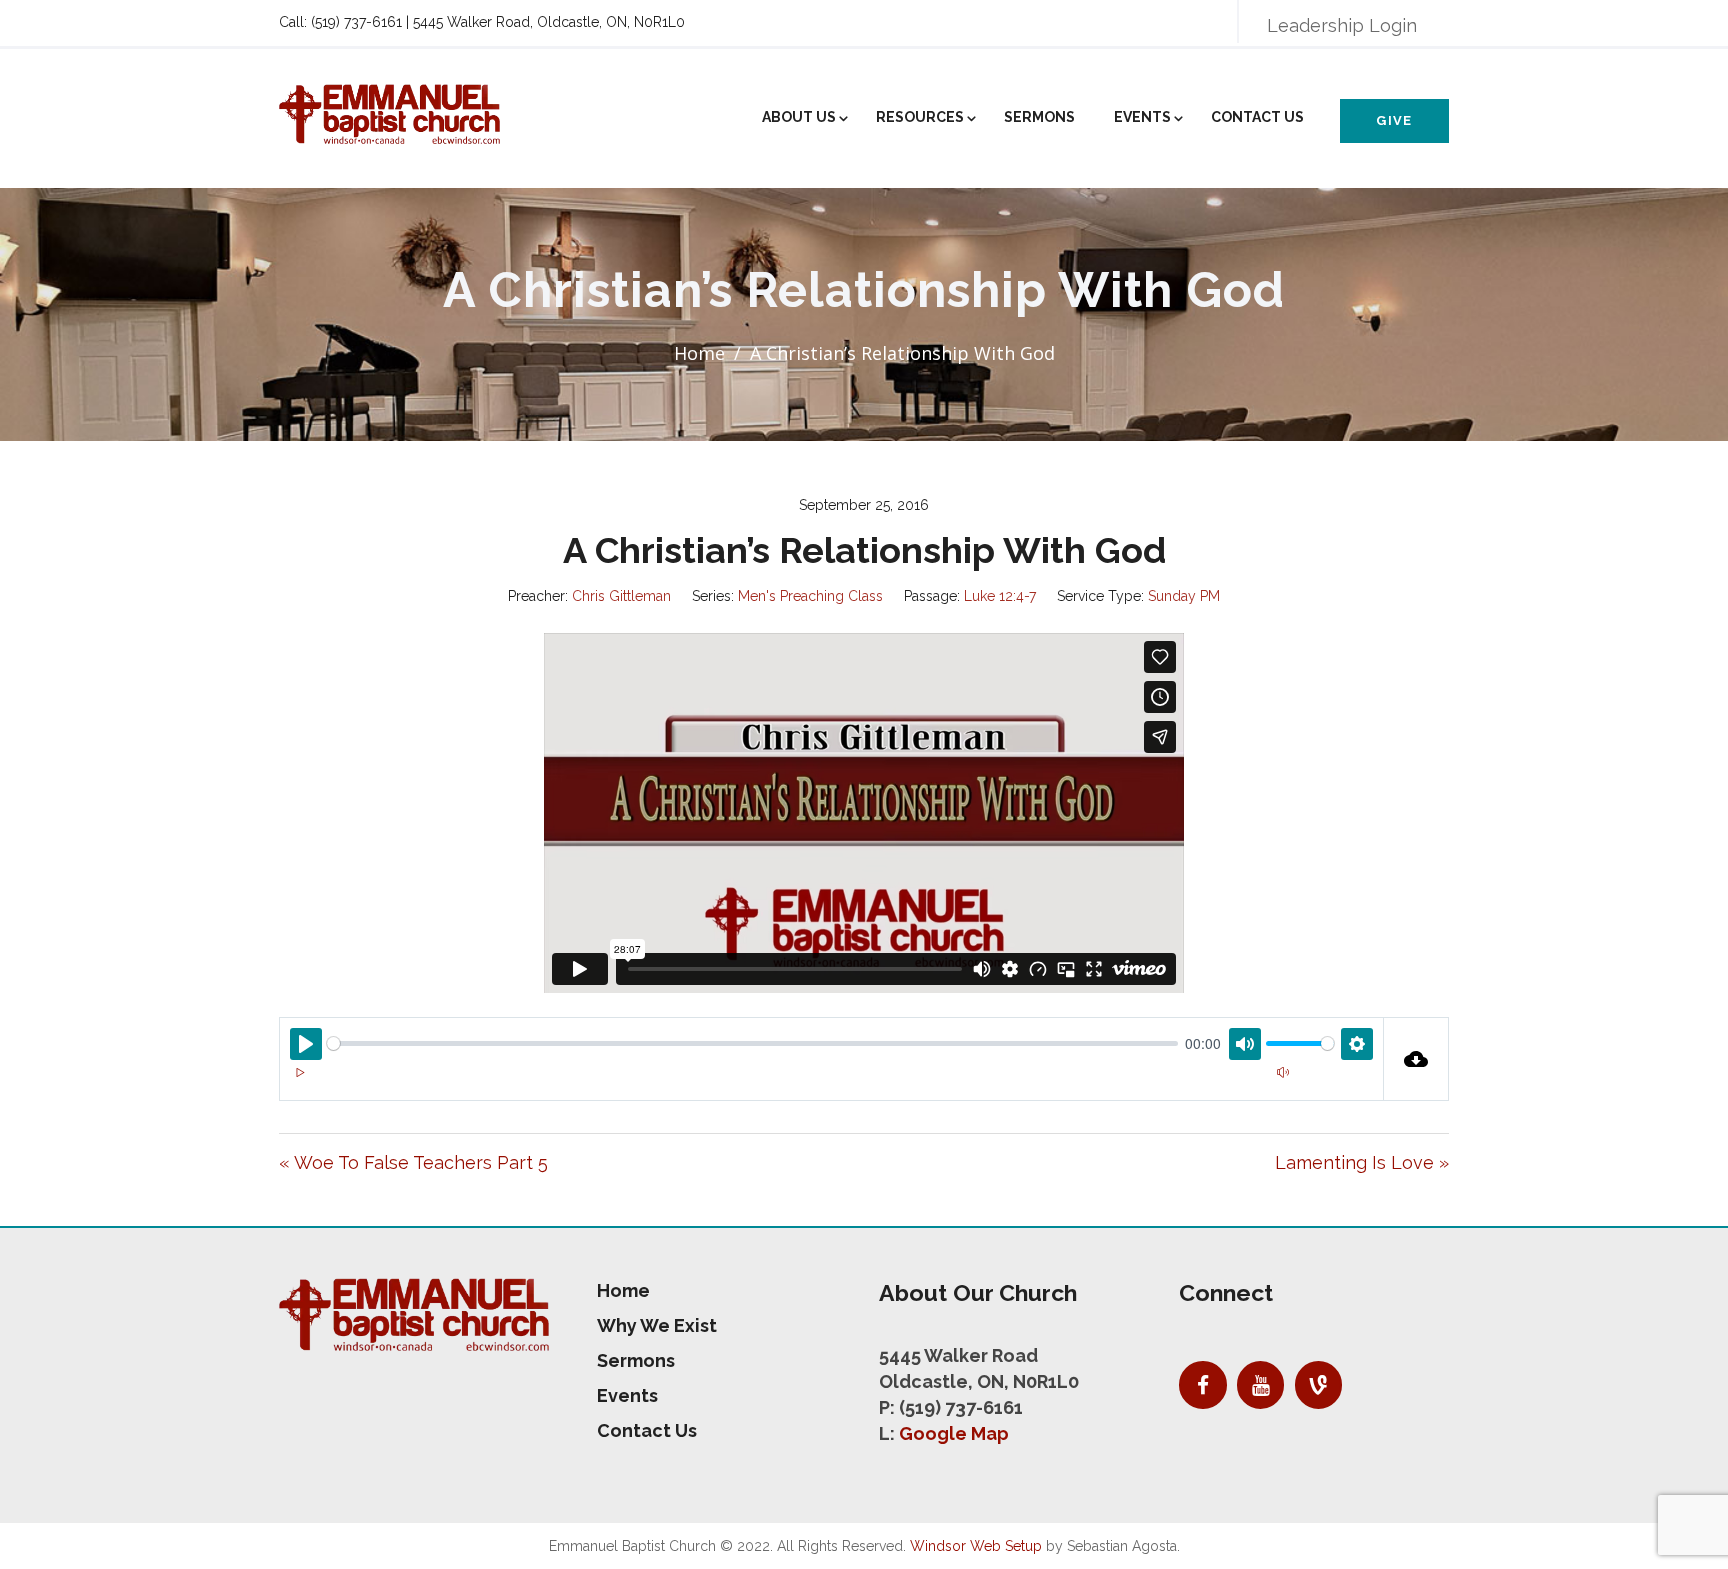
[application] (831, 1085)
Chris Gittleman (621, 596)
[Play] (300, 1073)
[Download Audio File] (1416, 1059)
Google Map (954, 1433)
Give (1394, 120)
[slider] (752, 1043)
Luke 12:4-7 (1000, 596)
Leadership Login (1342, 25)
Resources (920, 117)
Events (1142, 117)
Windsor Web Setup (976, 1546)
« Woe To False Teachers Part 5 (413, 1162)
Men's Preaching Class (810, 596)
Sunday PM (1184, 596)
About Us (799, 117)
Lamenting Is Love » (1362, 1162)
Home (699, 353)
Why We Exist (657, 1325)
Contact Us (1257, 117)
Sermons (1039, 117)
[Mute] (1283, 1073)
